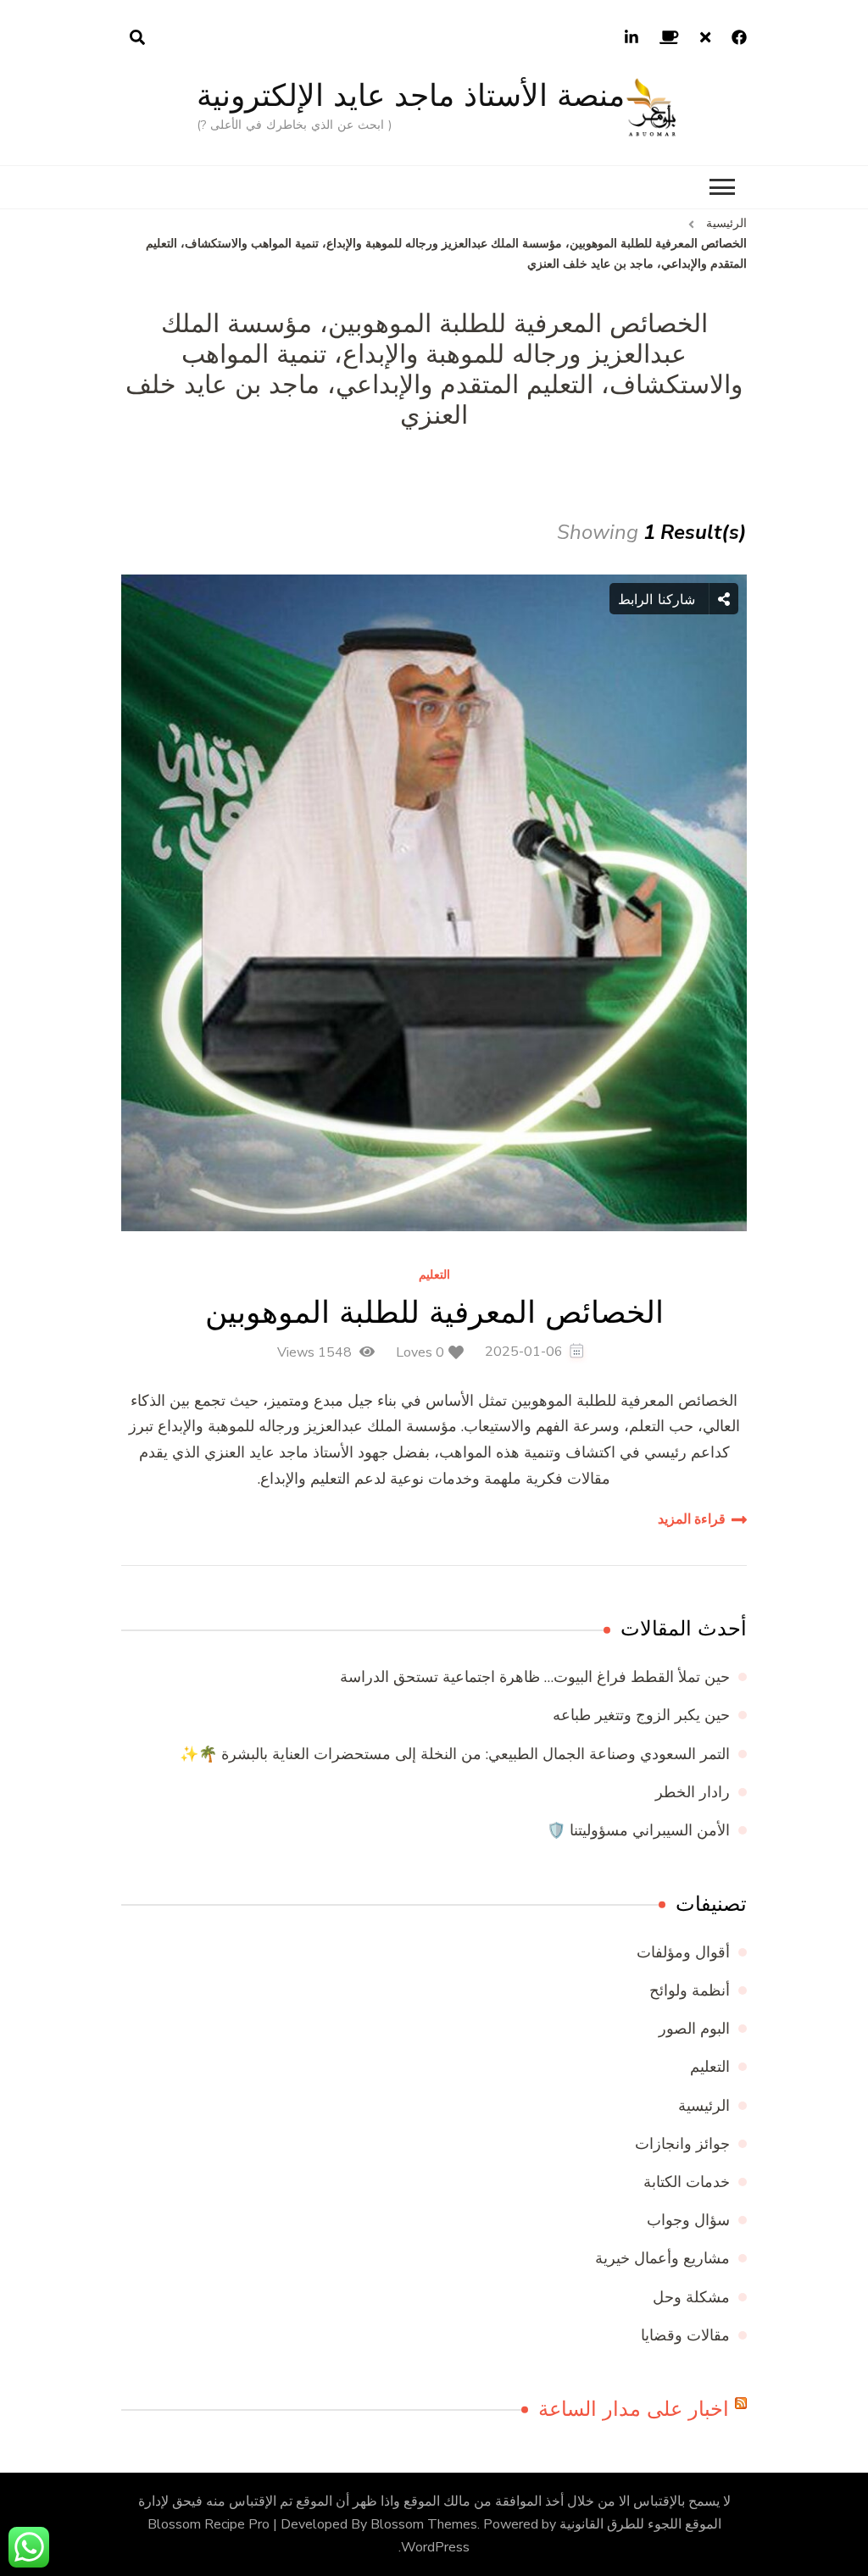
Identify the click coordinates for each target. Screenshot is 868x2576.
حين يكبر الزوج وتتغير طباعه (641, 1715)
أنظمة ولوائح (690, 1990)
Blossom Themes (424, 2524)
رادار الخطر (693, 1792)
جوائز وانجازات (682, 2144)
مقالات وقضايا (685, 2335)
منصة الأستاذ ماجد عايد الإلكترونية (411, 95)
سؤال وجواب (688, 2220)
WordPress (435, 2547)
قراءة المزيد (692, 1519)
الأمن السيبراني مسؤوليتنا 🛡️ (638, 1830)
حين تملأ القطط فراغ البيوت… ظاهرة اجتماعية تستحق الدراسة (535, 1677)
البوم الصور (694, 2029)
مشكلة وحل (691, 2297)
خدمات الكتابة (687, 2182)
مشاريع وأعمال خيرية (662, 2258)
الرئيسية (704, 2106)
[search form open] (137, 38)
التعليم (434, 1276)
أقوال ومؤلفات (683, 1952)
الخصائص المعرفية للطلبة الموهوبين (434, 1312)
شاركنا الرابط (659, 599)
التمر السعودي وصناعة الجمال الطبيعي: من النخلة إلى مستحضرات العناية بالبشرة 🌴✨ (455, 1754)
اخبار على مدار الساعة (634, 2409)
